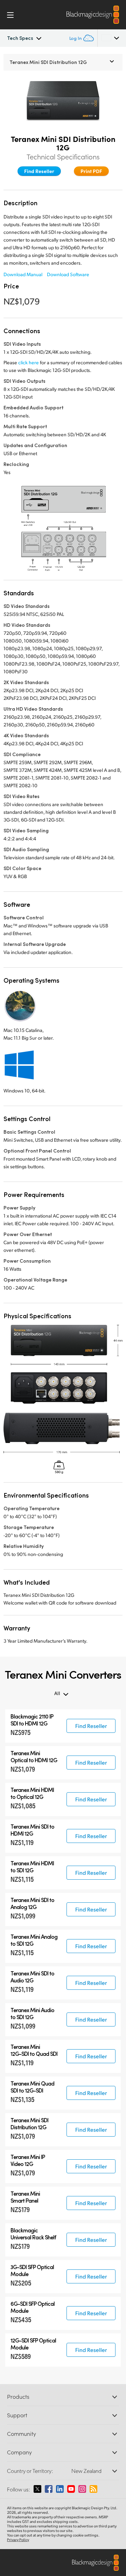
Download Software (68, 274)
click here (29, 362)
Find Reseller (39, 171)
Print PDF (91, 171)
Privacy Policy (18, 2540)
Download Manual (23, 274)
